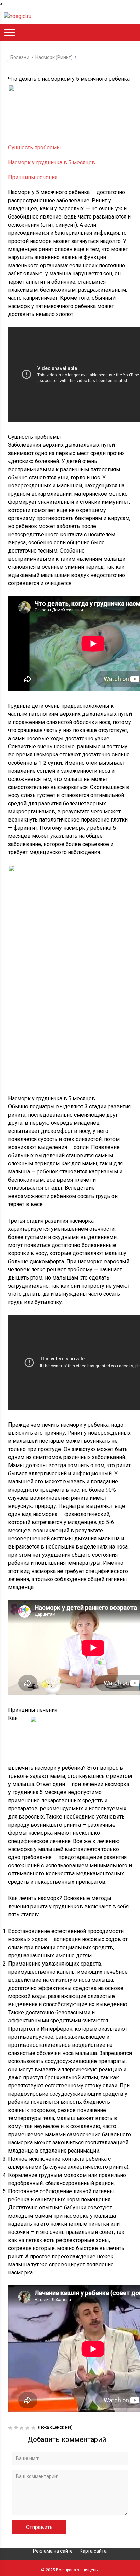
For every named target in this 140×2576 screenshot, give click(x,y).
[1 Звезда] (11, 2428)
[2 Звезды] (17, 2428)
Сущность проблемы (35, 148)
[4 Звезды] (28, 2428)
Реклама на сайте (53, 2551)
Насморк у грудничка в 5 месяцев (52, 162)
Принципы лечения (33, 177)
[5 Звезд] (34, 2428)
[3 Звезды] (23, 2428)
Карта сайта (93, 2551)
